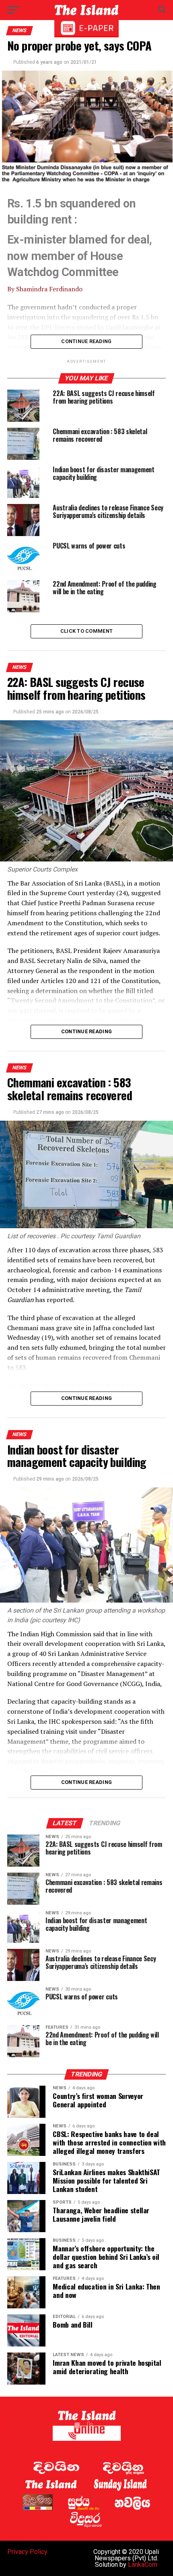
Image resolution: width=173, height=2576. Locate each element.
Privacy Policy (27, 2552)
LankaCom (143, 2565)
